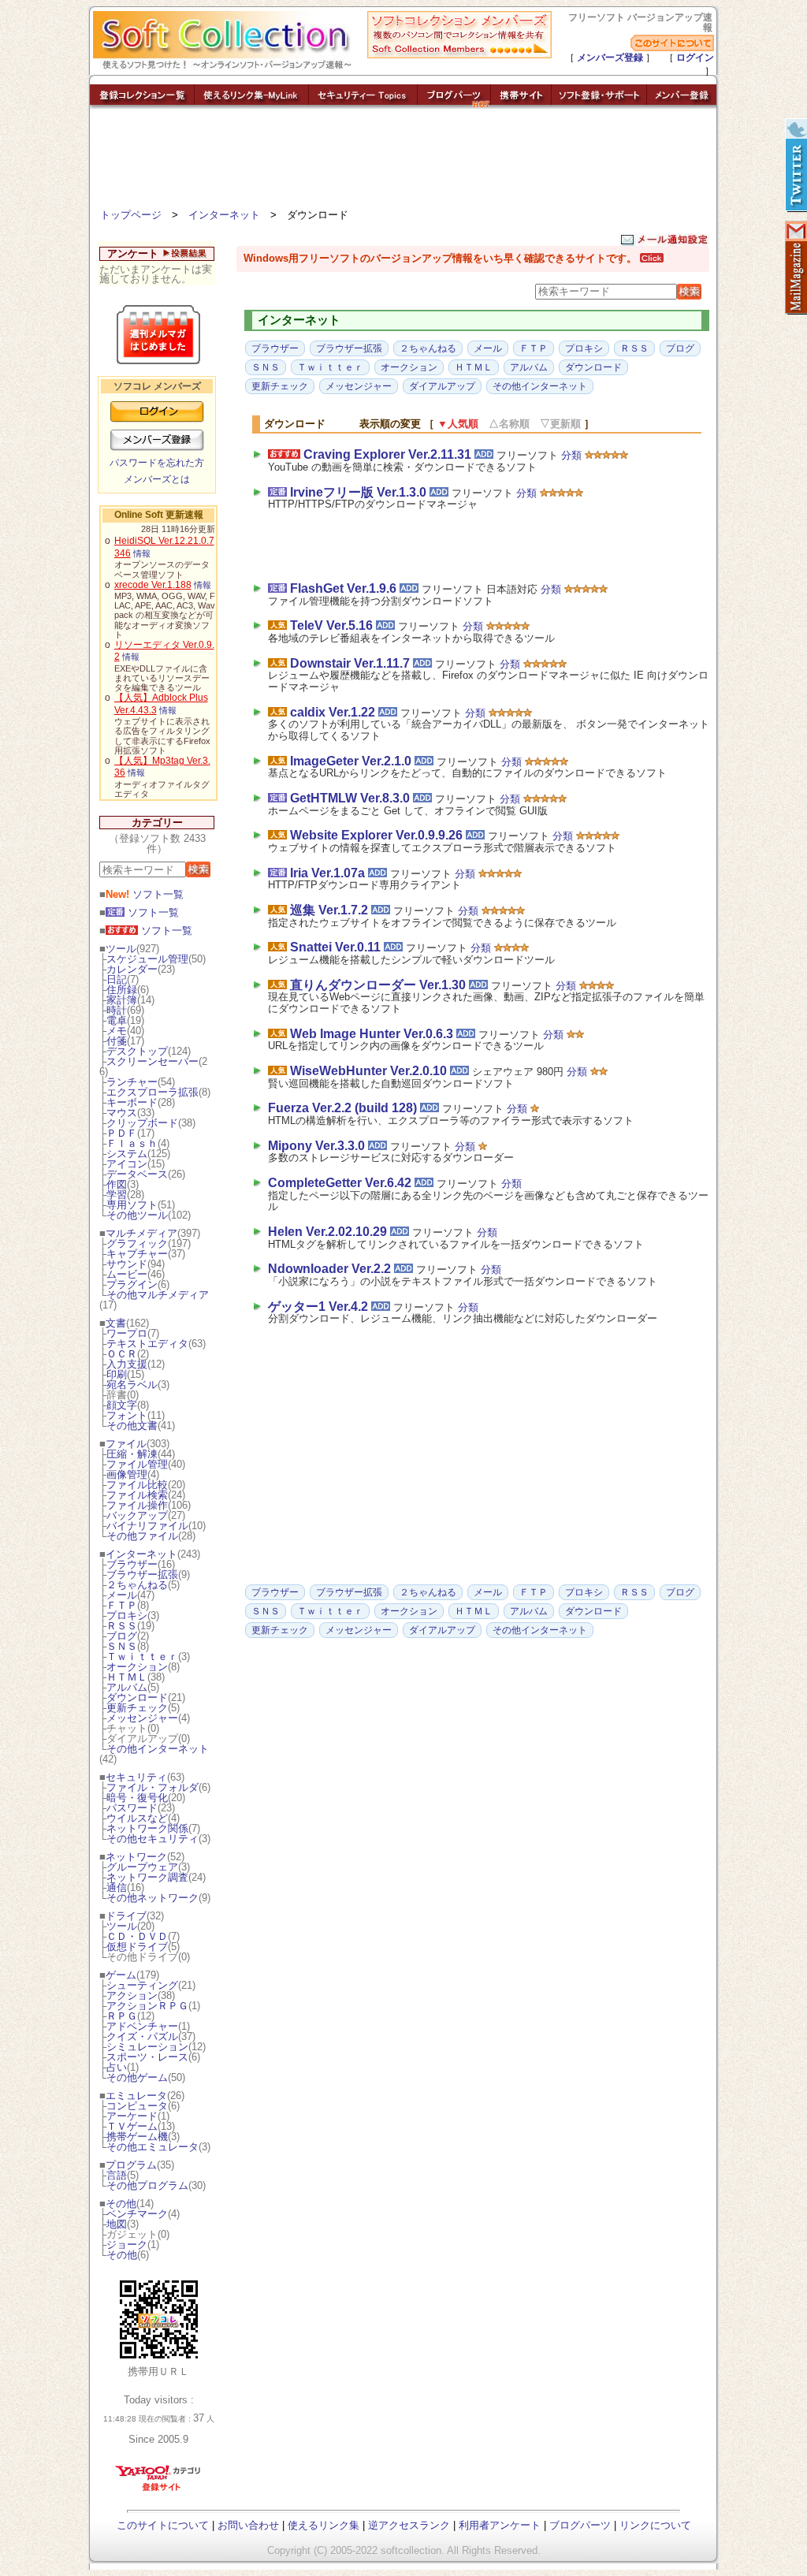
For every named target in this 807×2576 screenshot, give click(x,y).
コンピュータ (137, 2106)
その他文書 (132, 1426)
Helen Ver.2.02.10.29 (327, 1232)
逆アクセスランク (409, 2525)
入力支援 (127, 1364)
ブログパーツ (580, 2525)
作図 (117, 1184)
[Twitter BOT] (795, 166)
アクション (132, 1995)
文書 (116, 1323)
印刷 (117, 1374)
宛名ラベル (132, 1385)
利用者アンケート (500, 2525)
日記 (117, 979)
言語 (117, 2175)
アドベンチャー (142, 2026)
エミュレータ (136, 2096)
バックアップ (137, 1515)
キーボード (132, 1102)
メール (122, 1595)
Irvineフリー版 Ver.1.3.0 (358, 492)
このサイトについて (163, 2525)
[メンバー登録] (682, 104)
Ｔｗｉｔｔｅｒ (142, 1657)
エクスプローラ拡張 (152, 1092)
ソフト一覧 (145, 894)
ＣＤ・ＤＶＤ (137, 1936)
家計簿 (122, 1000)
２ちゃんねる (137, 1585)
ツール (121, 949)
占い (117, 2067)
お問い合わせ (248, 2525)
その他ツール (137, 1215)
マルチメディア (141, 1233)
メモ (117, 1031)
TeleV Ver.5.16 (331, 625)
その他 (121, 2204)
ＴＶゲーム (132, 2126)
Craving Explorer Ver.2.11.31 (387, 454)
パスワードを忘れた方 (157, 463)
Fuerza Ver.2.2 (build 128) (342, 1108)
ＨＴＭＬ (127, 1677)
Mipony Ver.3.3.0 (316, 1146)
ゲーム (121, 1975)
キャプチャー (137, 1254)
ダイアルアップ (442, 386)
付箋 (117, 1041)
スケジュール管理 (147, 959)
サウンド (127, 1264)
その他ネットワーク (152, 1898)
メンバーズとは (157, 479)
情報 (142, 553)
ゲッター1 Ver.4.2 (318, 1307)
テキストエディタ (147, 1344)
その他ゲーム (137, 2077)
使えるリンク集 (324, 2525)
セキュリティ (136, 1777)
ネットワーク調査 (147, 1877)
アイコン (127, 1164)
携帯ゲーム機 (137, 2137)
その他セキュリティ (152, 1839)
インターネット (224, 215)
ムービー (127, 1274)
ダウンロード (137, 1697)
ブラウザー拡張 (142, 1575)
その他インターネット (158, 1749)
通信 (117, 1887)
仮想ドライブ (137, 1947)
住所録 (122, 990)
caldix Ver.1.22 (333, 712)
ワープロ (127, 1333)
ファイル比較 (137, 1485)
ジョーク (127, 2245)
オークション (137, 1667)
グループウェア (142, 1867)
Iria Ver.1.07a (327, 873)
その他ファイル (142, 1536)
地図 (117, 2224)
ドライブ (126, 1916)
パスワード (132, 1808)
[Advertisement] (403, 162)
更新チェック (137, 1708)
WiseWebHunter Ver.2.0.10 (368, 1071)
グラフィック (137, 1243)
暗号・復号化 (137, 1798)
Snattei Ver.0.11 (335, 947)
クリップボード (142, 1123)
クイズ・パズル (142, 2036)
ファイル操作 (137, 1505)
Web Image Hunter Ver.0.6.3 (372, 1034)
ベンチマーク (137, 2214)
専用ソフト (132, 1205)
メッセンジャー (142, 1718)
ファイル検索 (137, 1495)
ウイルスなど (137, 1818)
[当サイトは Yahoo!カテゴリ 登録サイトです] (159, 2490)
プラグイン (132, 1284)
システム (127, 1154)
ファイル (126, 1444)
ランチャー (132, 1082)
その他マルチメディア (158, 1295)
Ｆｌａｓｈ (132, 1143)
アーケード (132, 2116)
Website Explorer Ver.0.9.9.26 (376, 835)
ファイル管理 (137, 1464)
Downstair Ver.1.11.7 (350, 663)
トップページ (131, 215)
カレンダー (132, 969)
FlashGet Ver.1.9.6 (343, 588)
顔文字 (122, 1405)
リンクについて (655, 2525)
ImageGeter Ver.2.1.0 (351, 761)
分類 (571, 455)
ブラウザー (132, 1564)
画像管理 (127, 1474)
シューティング (142, 1985)
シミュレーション (147, 2047)
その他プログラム (147, 2185)
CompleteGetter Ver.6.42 (340, 1183)
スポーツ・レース (147, 2057)
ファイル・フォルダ (152, 1787)
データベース (137, 1174)
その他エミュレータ (152, 2147)
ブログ (122, 1636)
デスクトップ (137, 1051)
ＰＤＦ (122, 1133)
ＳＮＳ (122, 1646)
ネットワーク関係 (147, 1828)
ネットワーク (136, 1857)
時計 (117, 1010)
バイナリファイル (147, 1526)
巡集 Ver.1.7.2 (329, 910)
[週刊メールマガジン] (795, 268)
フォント (127, 1415)
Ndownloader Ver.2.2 (329, 1269)
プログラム (131, 2165)
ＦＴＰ (122, 1605)
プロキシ (127, 1616)
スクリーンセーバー (152, 1061)
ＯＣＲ (122, 1354)
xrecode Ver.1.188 (153, 585)
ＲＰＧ (122, 2016)
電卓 (117, 1020)
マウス (122, 1113)
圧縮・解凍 (132, 1454)
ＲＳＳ (122, 1626)
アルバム (127, 1687)
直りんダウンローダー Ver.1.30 (378, 985)
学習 (117, 1195)
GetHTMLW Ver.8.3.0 (350, 798)
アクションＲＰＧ (147, 2006)
